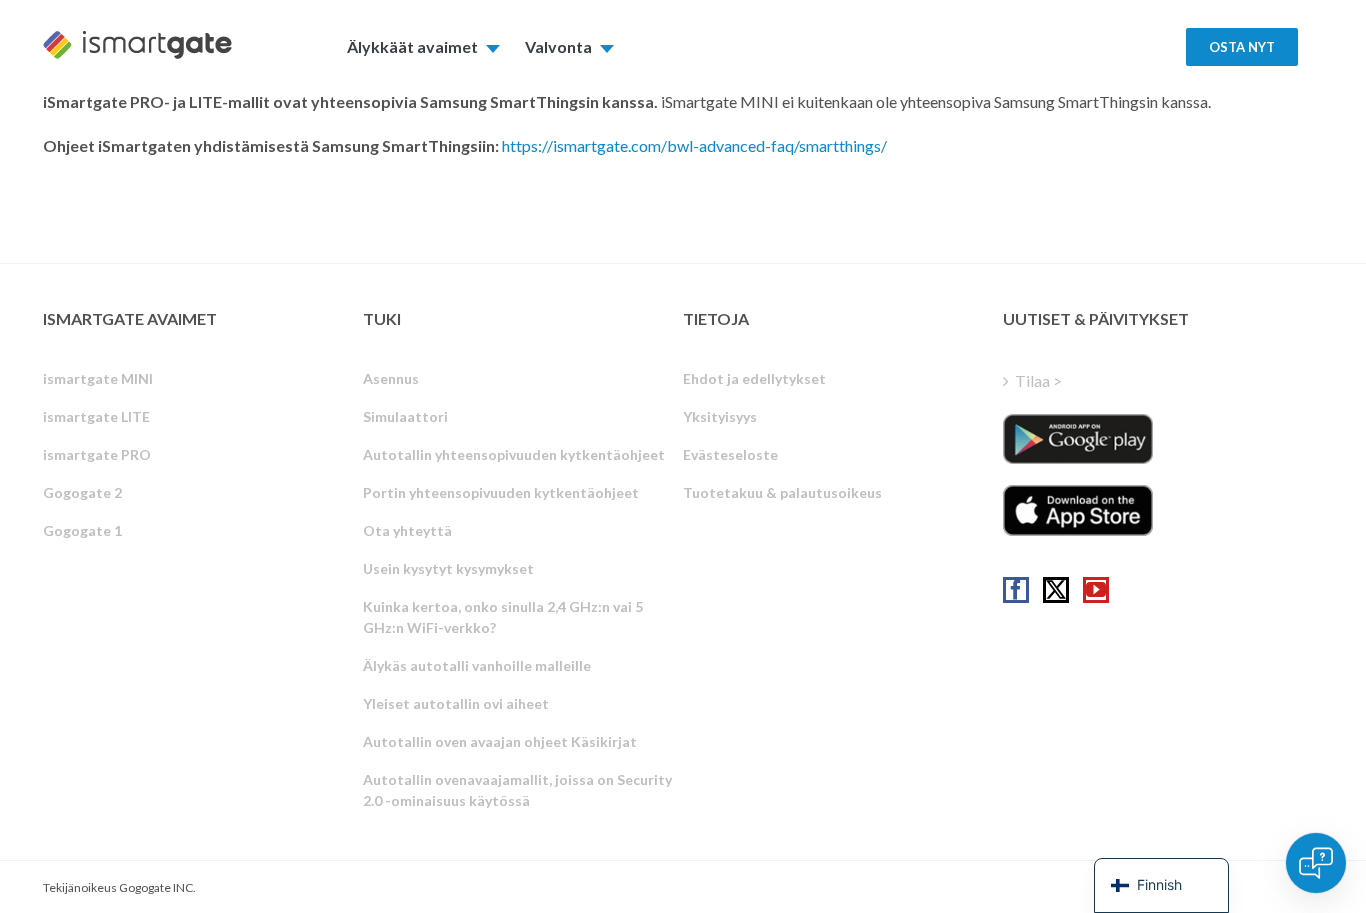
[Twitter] (1056, 590)
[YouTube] (1096, 590)
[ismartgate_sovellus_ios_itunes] (1078, 510)
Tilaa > (1038, 380)
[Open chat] (1316, 863)
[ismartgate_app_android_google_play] (1078, 439)
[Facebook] (1016, 590)
